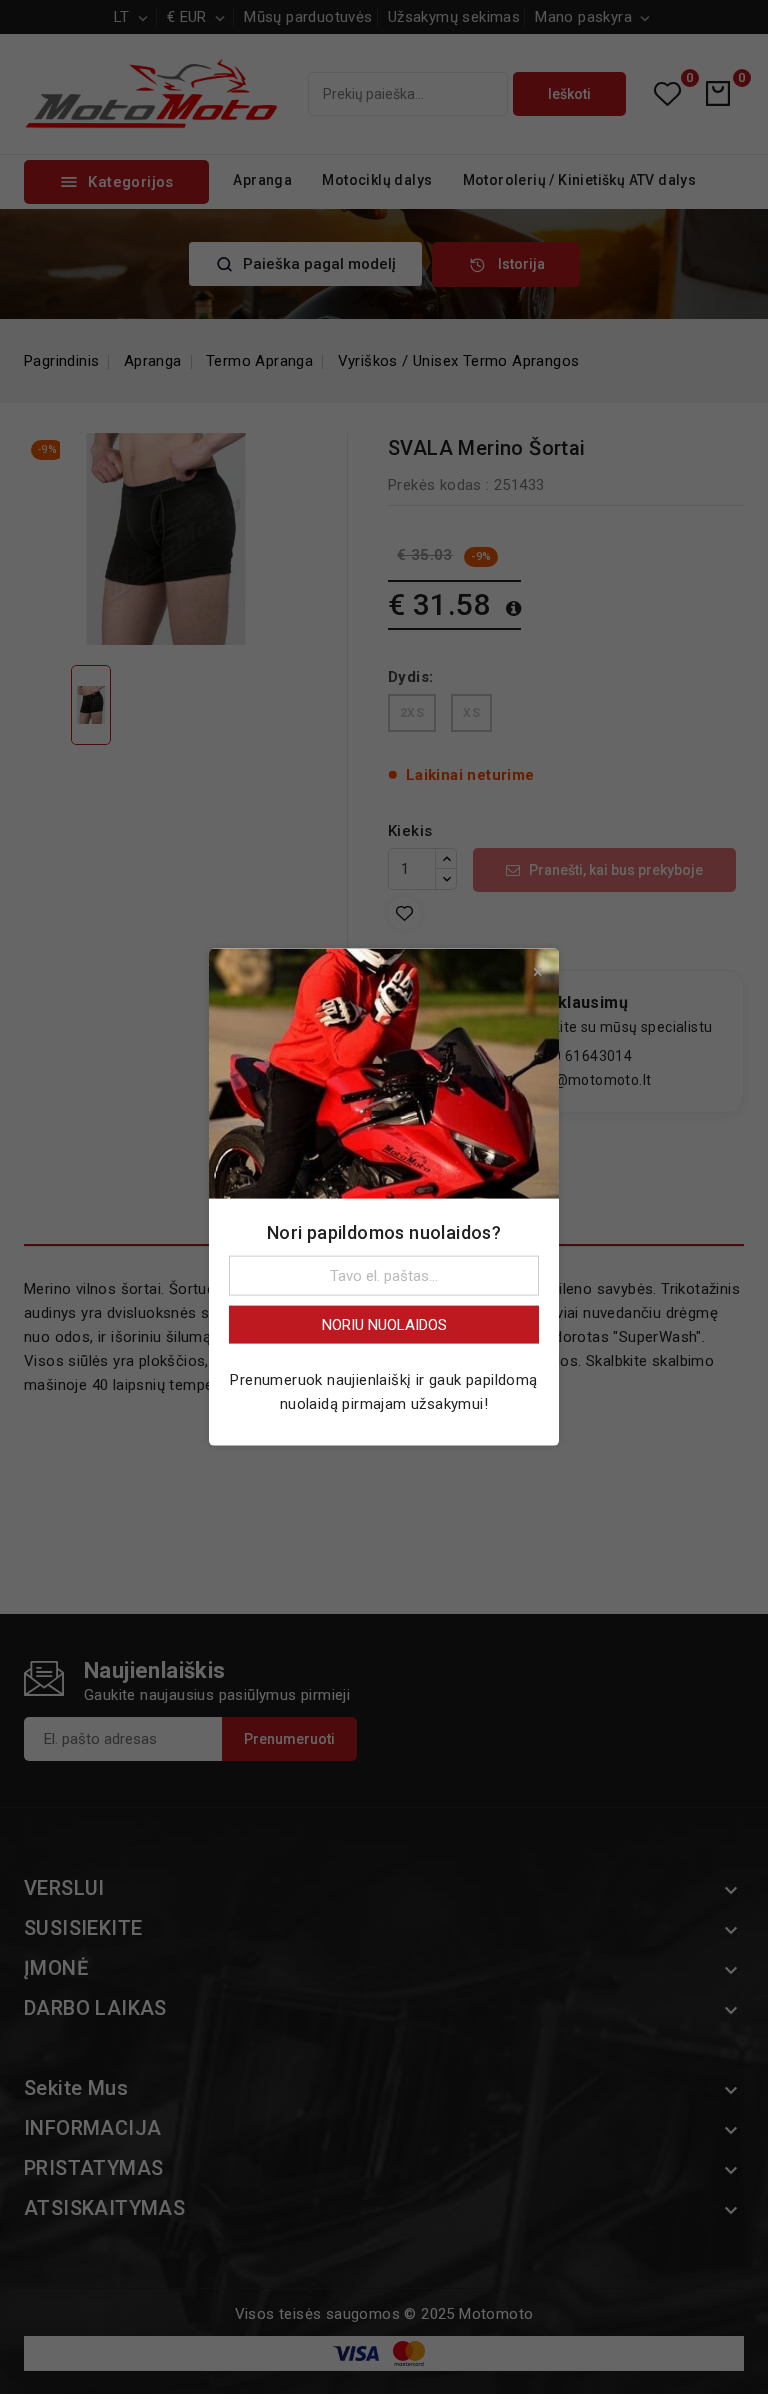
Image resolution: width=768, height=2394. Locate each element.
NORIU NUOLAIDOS (384, 1324)
